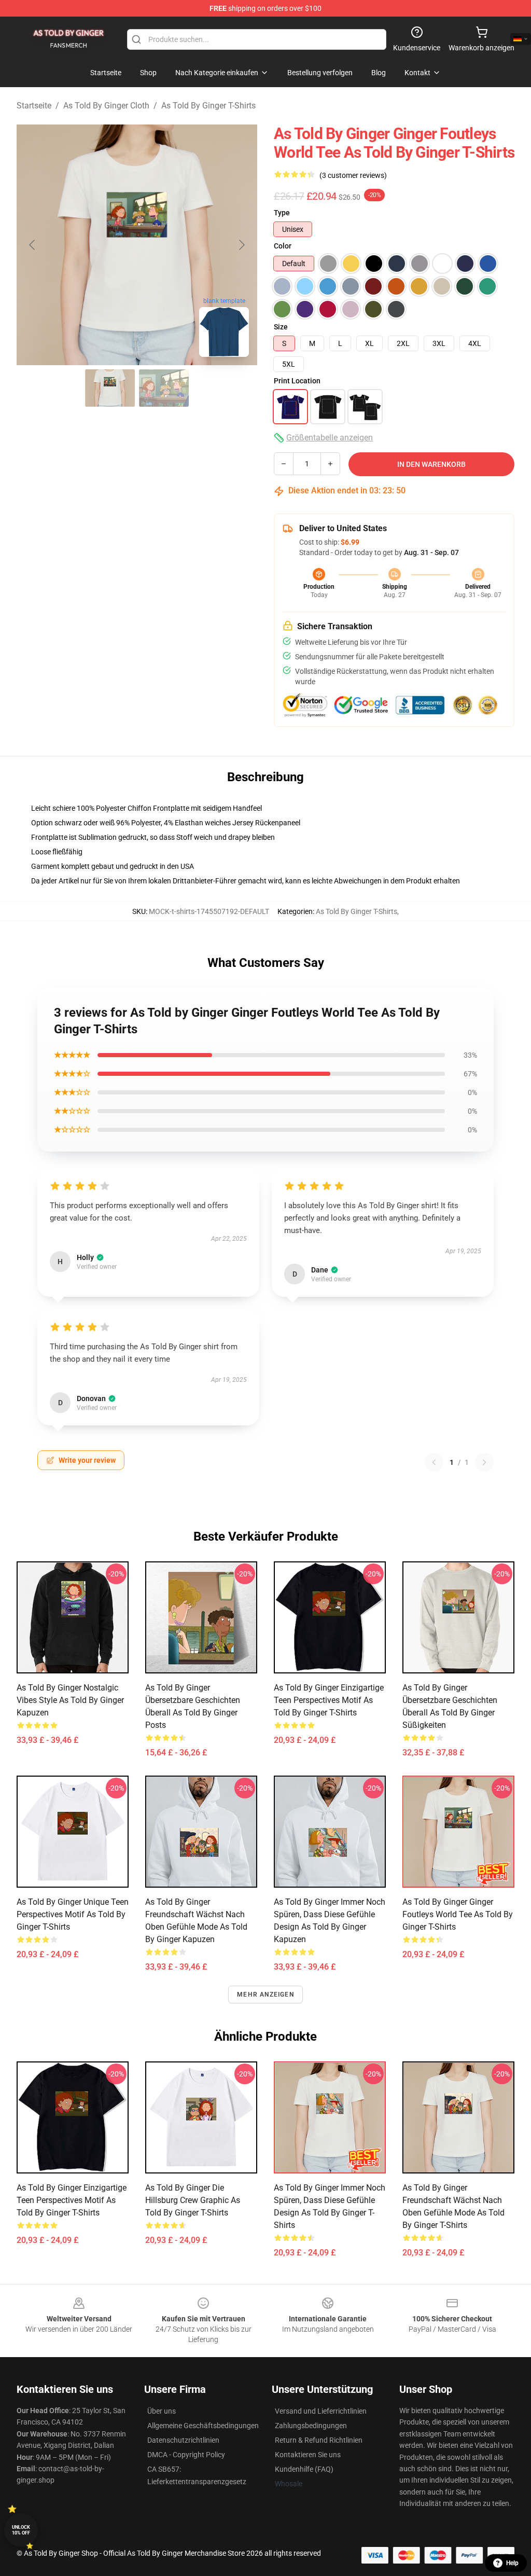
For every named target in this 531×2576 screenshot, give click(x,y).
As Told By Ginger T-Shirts (208, 106)
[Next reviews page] (484, 1462)
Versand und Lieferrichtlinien (321, 2411)
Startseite (34, 106)
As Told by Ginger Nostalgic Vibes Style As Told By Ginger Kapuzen (70, 1700)
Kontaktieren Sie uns (308, 2455)
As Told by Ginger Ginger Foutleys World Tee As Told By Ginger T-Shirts (458, 1914)
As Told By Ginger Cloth (106, 106)
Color (283, 246)
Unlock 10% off (21, 2530)
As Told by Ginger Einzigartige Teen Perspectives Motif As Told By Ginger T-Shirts (329, 1700)
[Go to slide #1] (110, 388)
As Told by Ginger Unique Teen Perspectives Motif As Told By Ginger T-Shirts (73, 1914)
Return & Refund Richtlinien (319, 2440)
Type (282, 213)
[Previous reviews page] (434, 1462)
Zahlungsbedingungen (311, 2426)
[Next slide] (241, 245)
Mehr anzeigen (265, 1995)
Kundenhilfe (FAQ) (304, 2469)
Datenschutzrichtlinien (183, 2440)
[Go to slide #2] (164, 388)
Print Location (297, 381)
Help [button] (512, 2563)
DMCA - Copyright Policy (186, 2455)
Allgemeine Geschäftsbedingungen (203, 2426)
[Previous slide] (33, 245)
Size (281, 327)
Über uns (162, 2411)
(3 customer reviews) (353, 175)
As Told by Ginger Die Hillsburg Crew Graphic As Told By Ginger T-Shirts (193, 2200)
